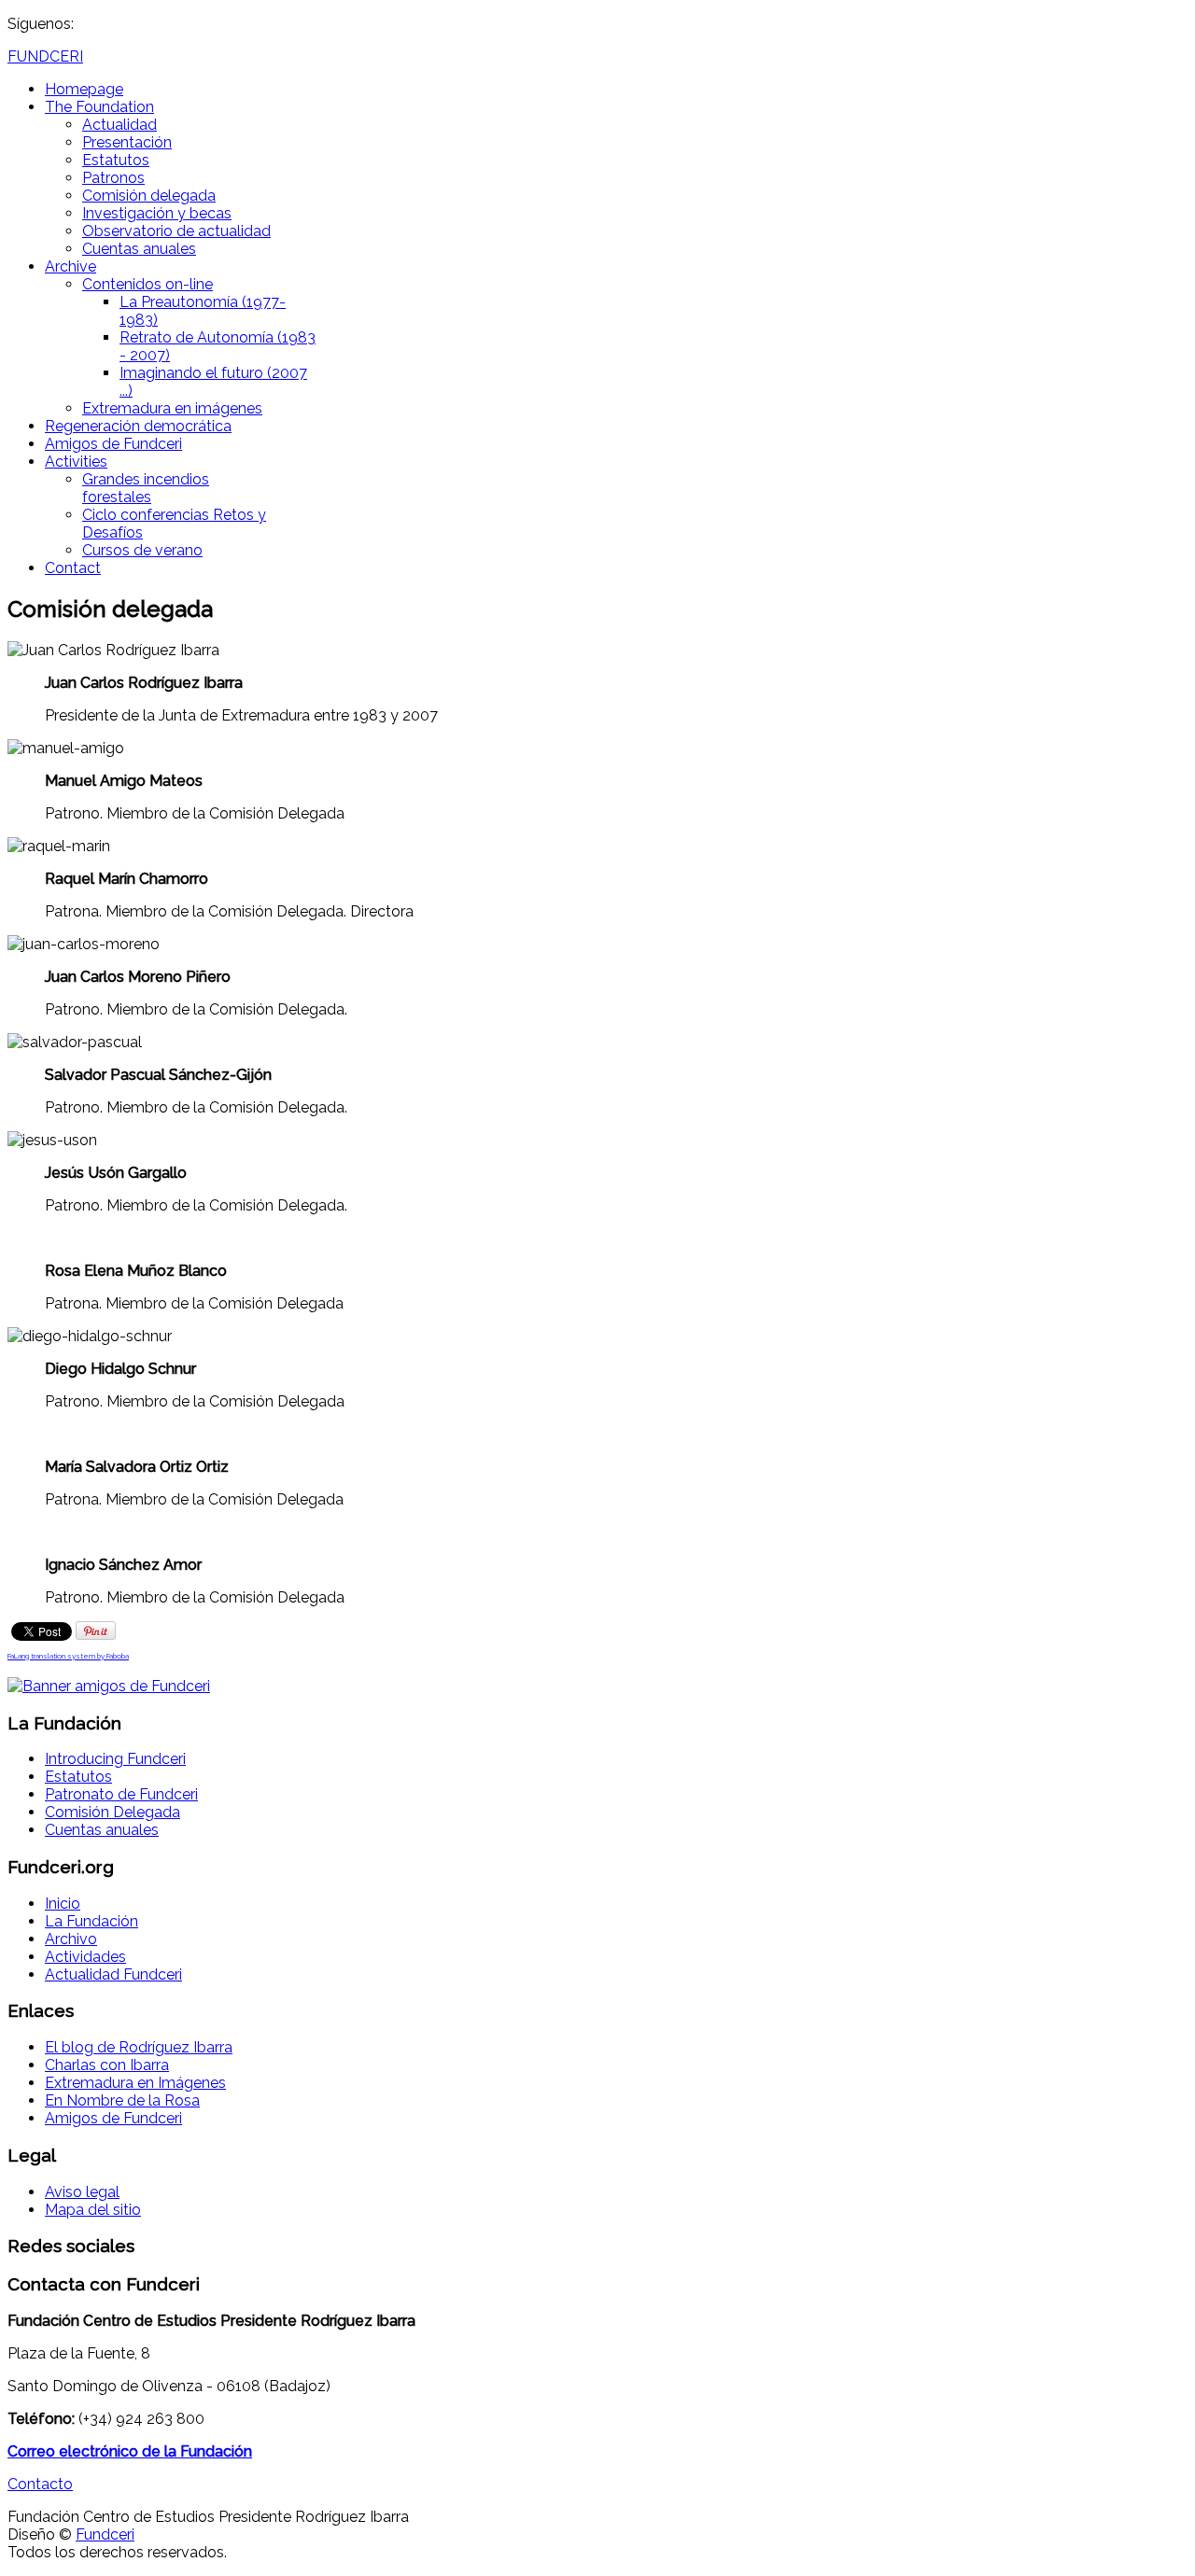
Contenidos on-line (148, 284)
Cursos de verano (142, 550)
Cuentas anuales (139, 249)
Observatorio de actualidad (176, 231)
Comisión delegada (149, 196)
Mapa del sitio (93, 2210)
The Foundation (99, 107)
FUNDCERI (45, 56)
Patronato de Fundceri (121, 1794)
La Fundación (91, 1921)
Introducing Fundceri (115, 1759)
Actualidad (119, 125)
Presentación (127, 142)
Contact (73, 568)
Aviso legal (82, 2192)
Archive (70, 266)
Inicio (63, 1904)
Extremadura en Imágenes (135, 2083)
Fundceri (105, 2534)
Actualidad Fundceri (113, 1974)
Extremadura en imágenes (172, 408)
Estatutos (116, 160)
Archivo (71, 1939)
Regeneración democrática (138, 426)
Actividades (85, 1957)
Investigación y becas (157, 213)
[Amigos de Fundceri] (109, 1686)
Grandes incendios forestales (146, 488)
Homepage (84, 89)
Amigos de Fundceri (113, 444)
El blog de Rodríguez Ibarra (139, 2047)
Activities (76, 462)
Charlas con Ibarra (107, 2065)
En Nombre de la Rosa (122, 2100)
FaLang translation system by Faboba (68, 1656)
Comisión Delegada (112, 1812)
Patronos (113, 178)
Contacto (40, 2484)
